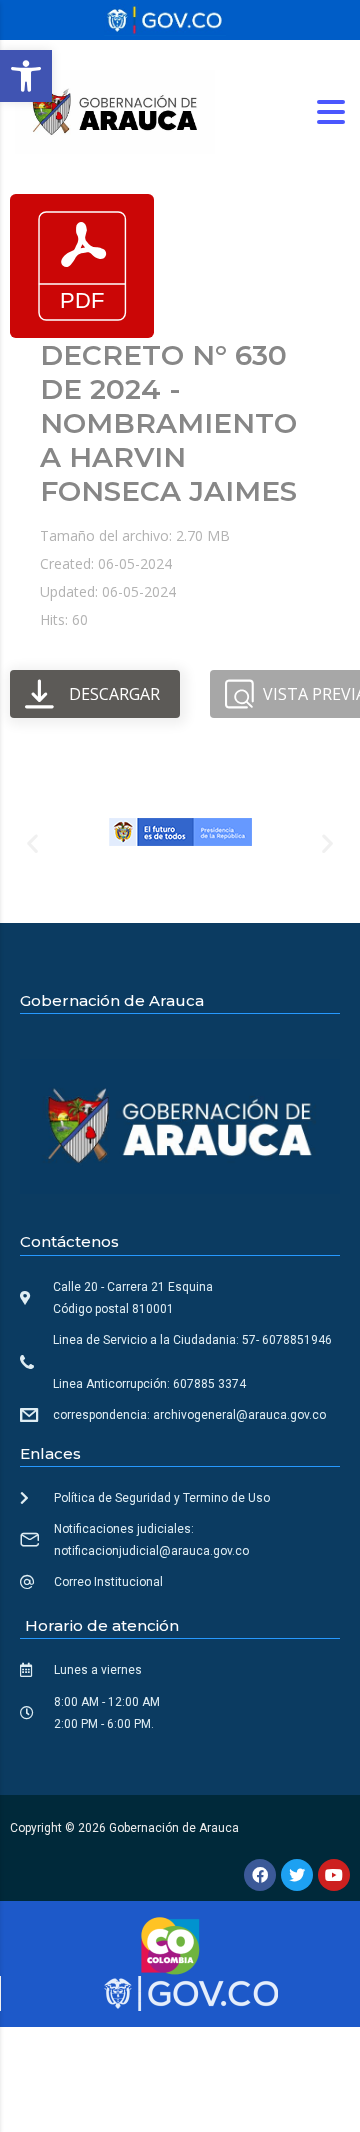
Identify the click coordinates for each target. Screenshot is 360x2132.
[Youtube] (334, 1875)
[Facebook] (260, 1875)
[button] (26, 76)
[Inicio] (115, 110)
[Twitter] (297, 1875)
